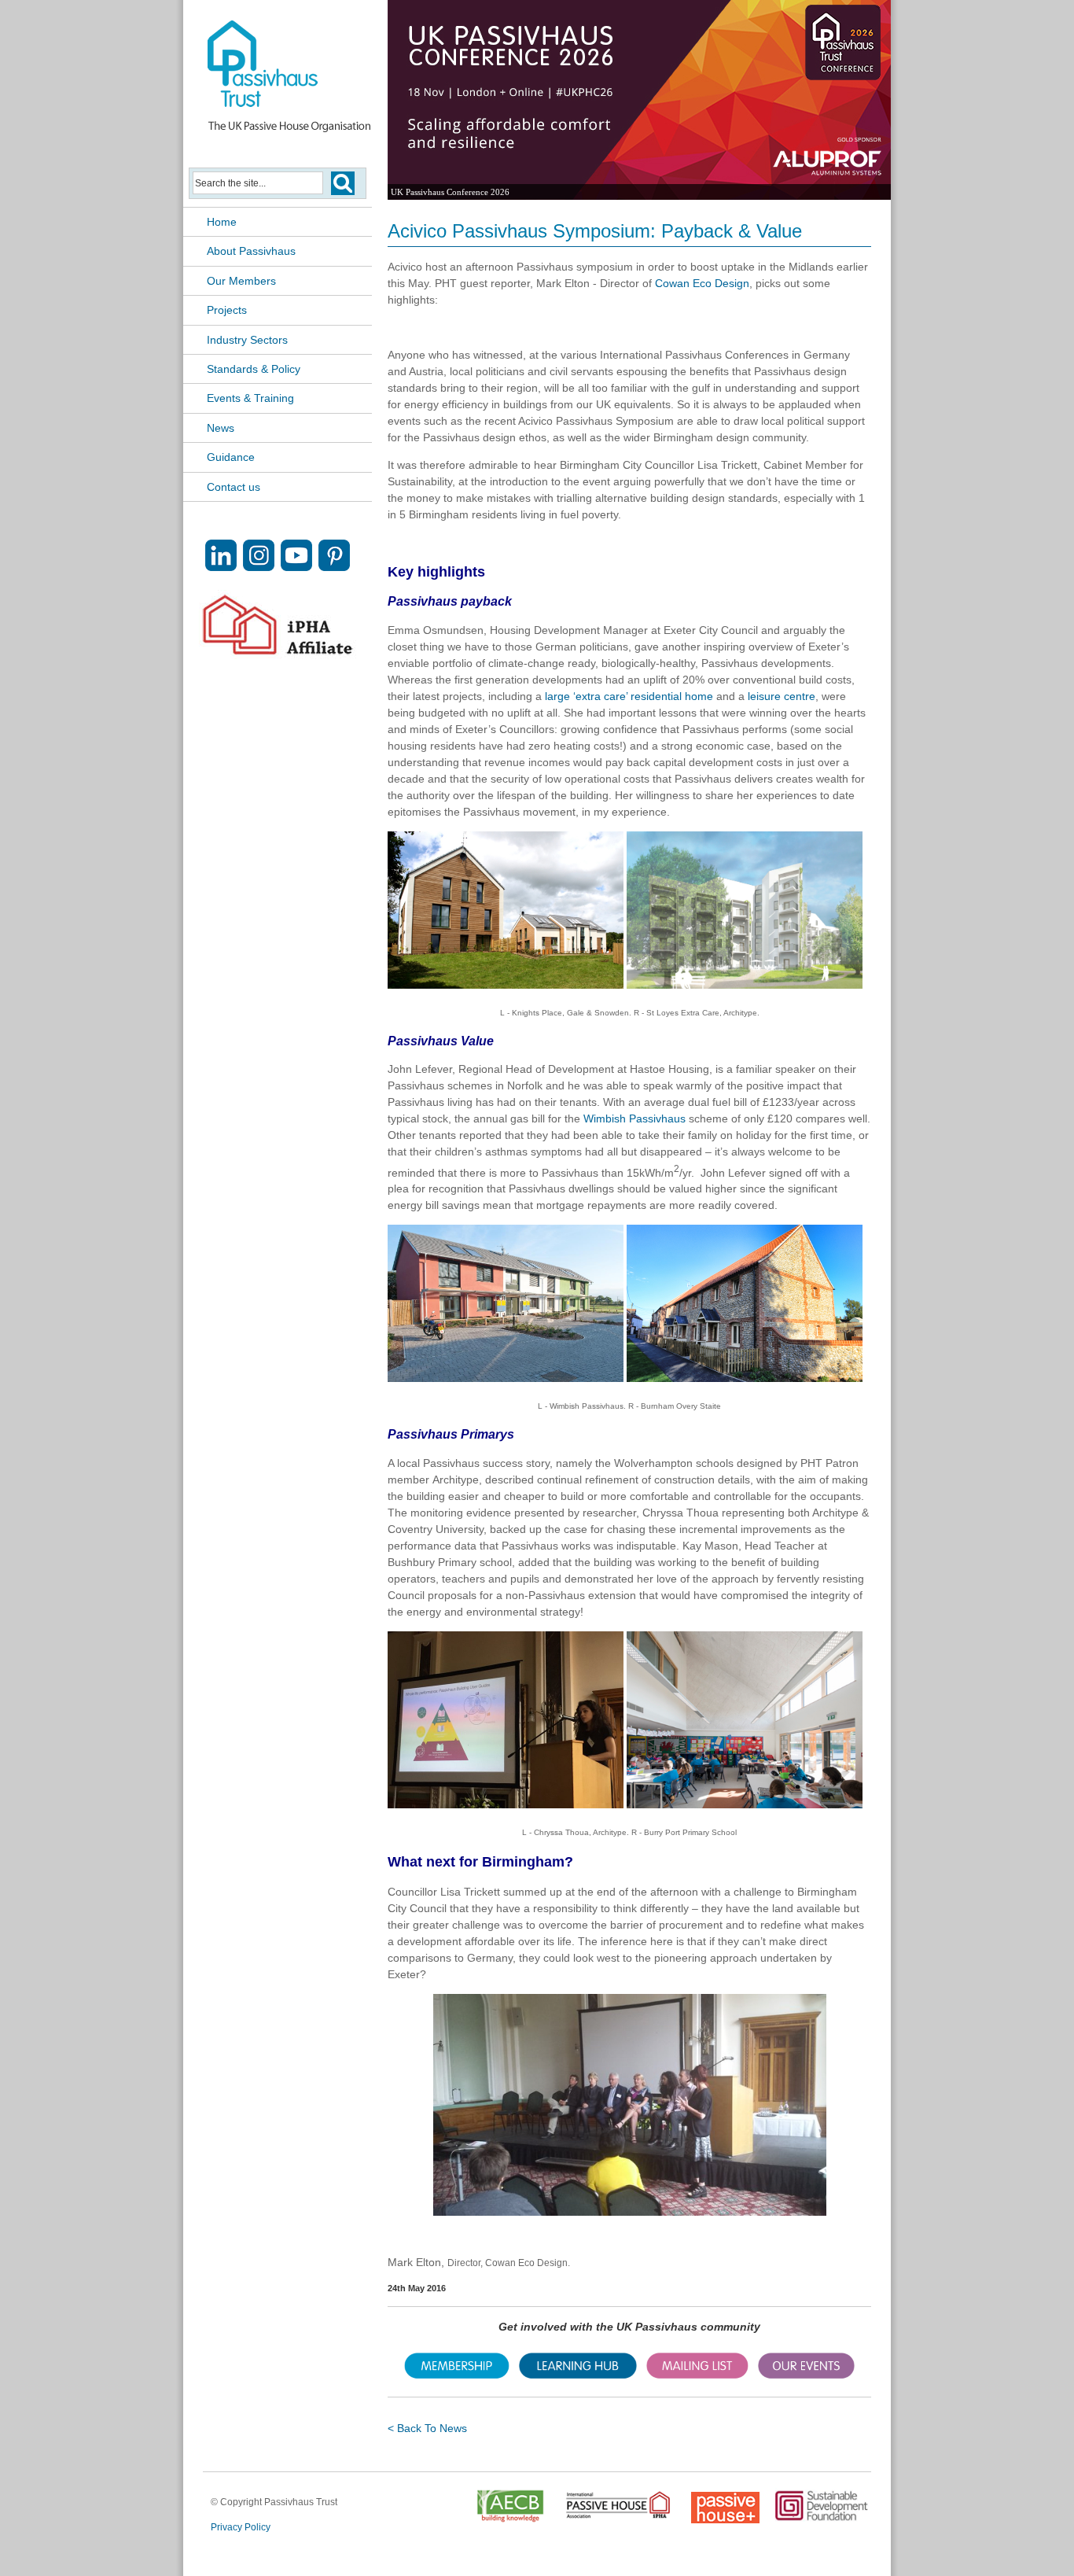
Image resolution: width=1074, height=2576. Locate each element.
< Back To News (427, 2428)
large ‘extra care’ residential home (631, 696)
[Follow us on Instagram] (259, 567)
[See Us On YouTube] (296, 567)
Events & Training (250, 398)
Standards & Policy (254, 369)
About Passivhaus (251, 251)
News (221, 428)
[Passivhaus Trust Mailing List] (697, 2375)
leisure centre (782, 696)
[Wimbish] (506, 1378)
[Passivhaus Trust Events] (806, 2375)
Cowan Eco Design (702, 283)
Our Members (241, 281)
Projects (227, 310)
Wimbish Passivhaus (634, 1118)
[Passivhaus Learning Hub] (578, 2375)
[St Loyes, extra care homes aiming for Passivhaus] (745, 985)
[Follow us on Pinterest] (334, 567)
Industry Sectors (247, 340)
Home (222, 222)
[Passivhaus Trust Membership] (457, 2375)
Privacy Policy (241, 2527)
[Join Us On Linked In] (221, 567)
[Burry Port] (745, 1804)
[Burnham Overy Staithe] (745, 1378)
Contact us (234, 487)
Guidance (231, 457)
